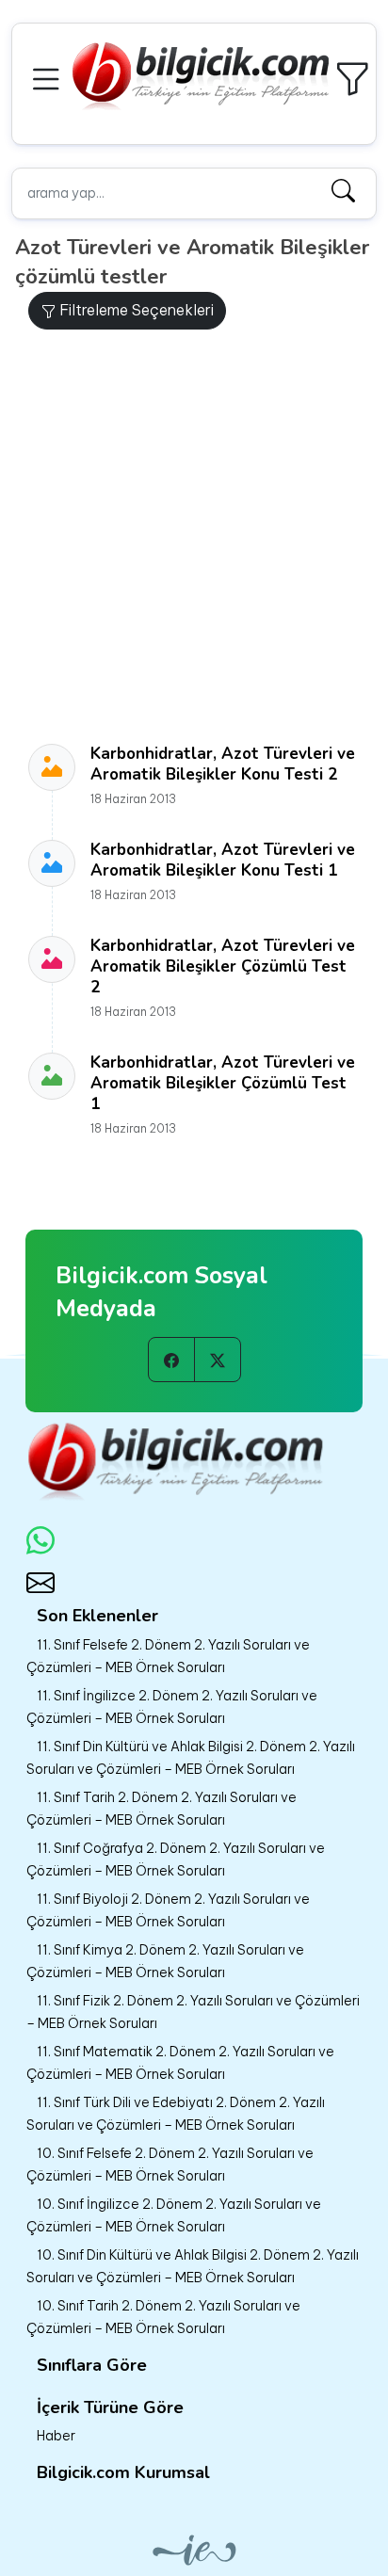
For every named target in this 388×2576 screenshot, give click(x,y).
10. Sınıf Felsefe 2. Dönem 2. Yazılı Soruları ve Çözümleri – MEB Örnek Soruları (170, 2165)
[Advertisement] (194, 537)
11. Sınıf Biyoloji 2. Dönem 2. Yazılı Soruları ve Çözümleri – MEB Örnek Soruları (168, 1910)
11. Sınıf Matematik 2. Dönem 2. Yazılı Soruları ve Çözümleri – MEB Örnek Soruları (180, 2063)
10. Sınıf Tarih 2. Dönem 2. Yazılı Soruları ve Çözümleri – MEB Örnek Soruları (163, 2317)
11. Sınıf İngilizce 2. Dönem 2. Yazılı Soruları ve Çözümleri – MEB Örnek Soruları (172, 1707)
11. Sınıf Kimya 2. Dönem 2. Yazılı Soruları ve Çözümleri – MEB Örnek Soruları (165, 1961)
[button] (49, 77)
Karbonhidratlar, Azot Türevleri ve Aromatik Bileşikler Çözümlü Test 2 (223, 966)
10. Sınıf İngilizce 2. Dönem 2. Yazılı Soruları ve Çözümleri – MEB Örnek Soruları (174, 2215)
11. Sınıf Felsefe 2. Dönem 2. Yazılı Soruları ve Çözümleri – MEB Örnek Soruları (168, 1656)
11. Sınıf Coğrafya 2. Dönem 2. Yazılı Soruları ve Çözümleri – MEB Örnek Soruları (176, 1860)
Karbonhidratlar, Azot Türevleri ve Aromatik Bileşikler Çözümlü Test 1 (223, 1083)
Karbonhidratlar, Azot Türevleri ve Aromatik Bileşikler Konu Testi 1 (223, 860)
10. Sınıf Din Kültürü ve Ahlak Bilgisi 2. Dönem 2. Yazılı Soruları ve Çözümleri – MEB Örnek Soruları (193, 2266)
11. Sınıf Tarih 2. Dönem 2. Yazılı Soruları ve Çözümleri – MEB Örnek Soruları (162, 1809)
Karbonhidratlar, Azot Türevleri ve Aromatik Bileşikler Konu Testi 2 (223, 764)
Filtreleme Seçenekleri (135, 310)
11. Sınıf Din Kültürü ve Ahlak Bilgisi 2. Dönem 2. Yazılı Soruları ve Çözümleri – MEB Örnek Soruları (191, 1758)
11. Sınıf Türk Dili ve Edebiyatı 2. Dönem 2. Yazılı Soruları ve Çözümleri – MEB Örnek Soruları (176, 2114)
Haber (56, 2436)
